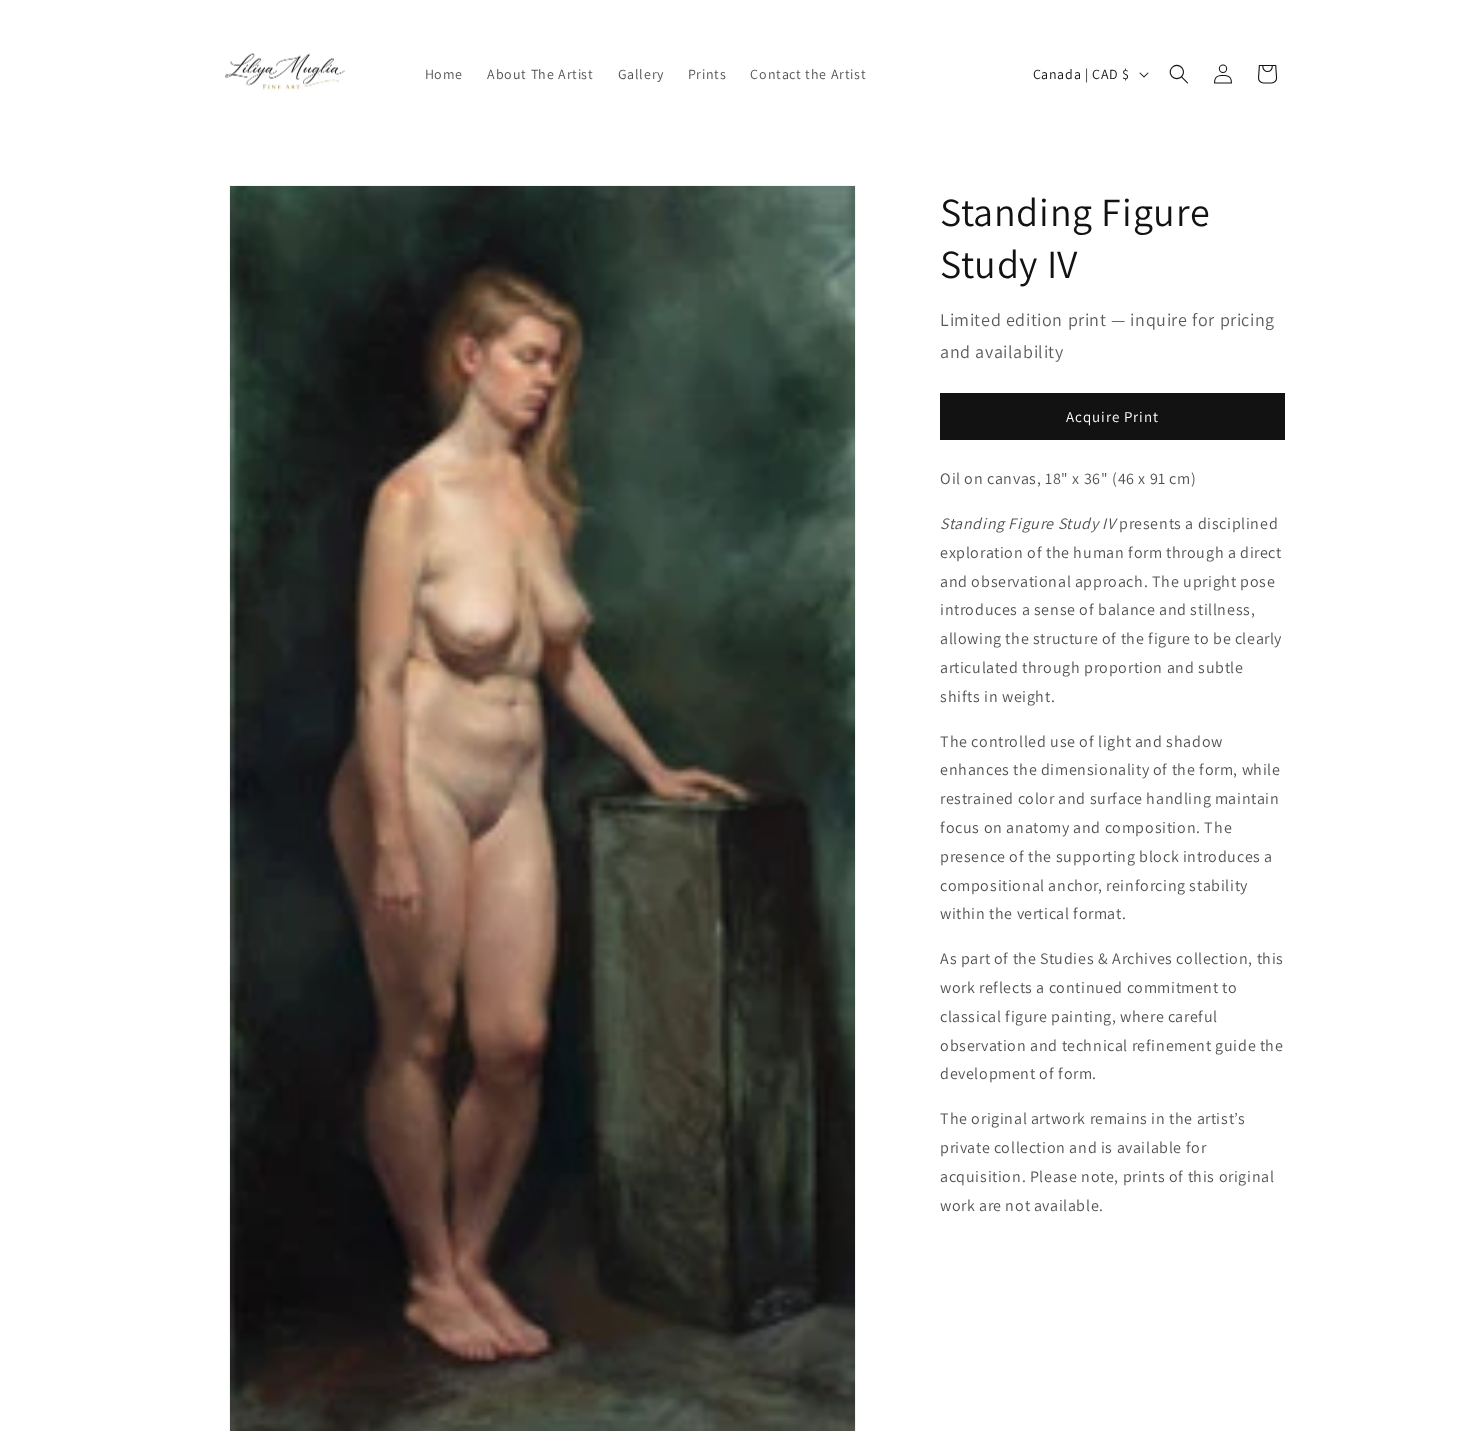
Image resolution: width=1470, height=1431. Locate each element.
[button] (1179, 74)
